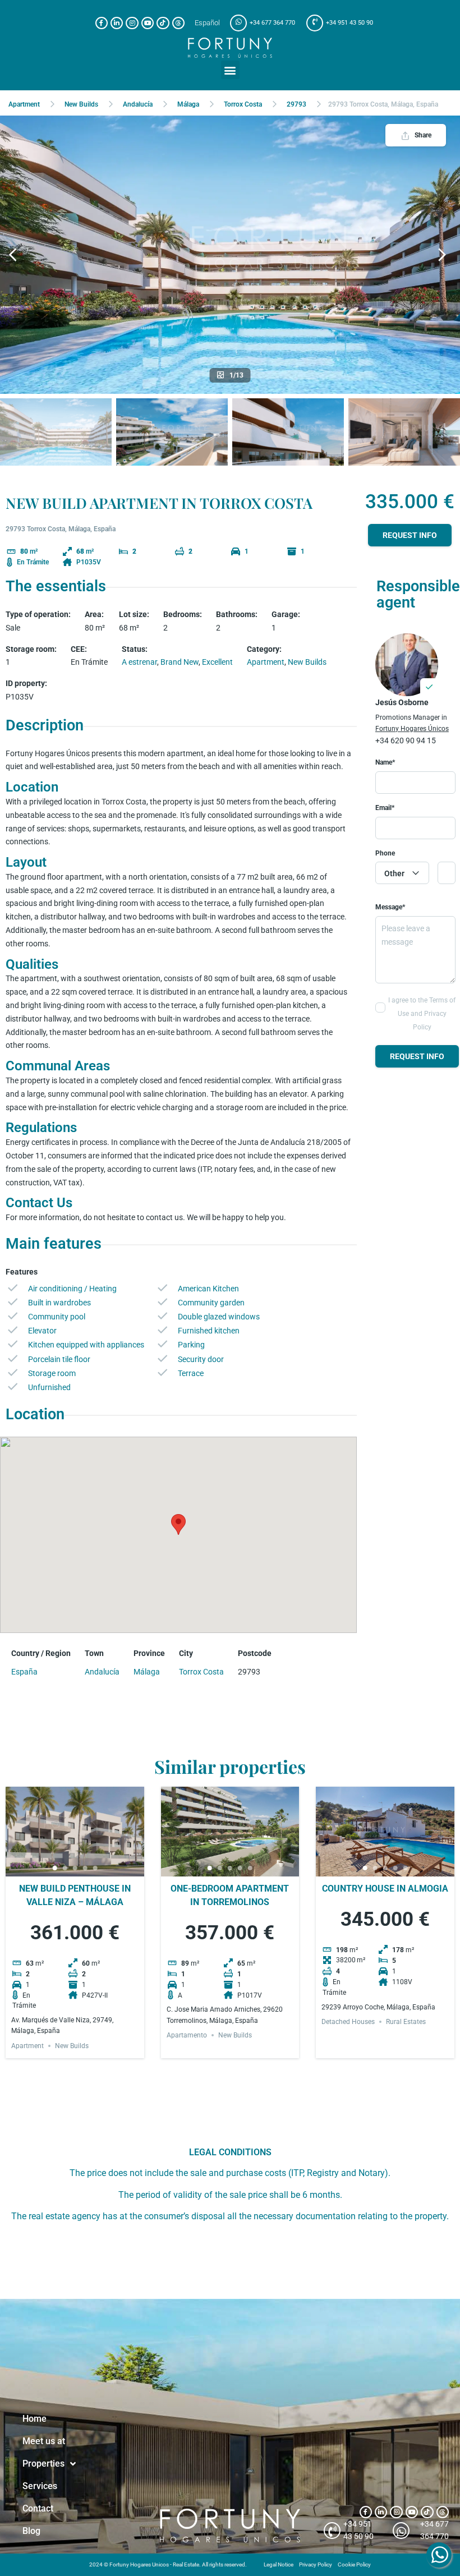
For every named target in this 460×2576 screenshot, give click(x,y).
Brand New (180, 662)
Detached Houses (348, 2022)
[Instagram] (132, 23)
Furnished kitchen (209, 1331)
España (24, 1672)
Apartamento (187, 2035)
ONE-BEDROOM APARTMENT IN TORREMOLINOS (230, 1895)
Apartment (24, 104)
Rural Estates (406, 2022)
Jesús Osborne (402, 702)
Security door (201, 1359)
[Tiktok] (163, 23)
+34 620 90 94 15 (406, 740)
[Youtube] (148, 23)
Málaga (188, 104)
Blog (31, 2531)
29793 (296, 104)
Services (40, 2486)
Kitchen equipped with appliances (86, 1345)
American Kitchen (208, 1289)
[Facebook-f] (102, 23)
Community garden (211, 1303)
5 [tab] (95, 1868)
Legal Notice (279, 2565)
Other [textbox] (394, 873)
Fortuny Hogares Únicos (412, 729)
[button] (230, 70)
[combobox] (402, 873)
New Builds (81, 104)
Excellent (217, 662)
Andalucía (138, 104)
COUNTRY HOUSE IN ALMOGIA (385, 1889)
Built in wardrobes (59, 1303)
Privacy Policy (316, 2565)
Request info (410, 535)
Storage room (52, 1373)
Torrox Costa (243, 104)
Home (34, 2419)
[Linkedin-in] (117, 23)
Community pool (57, 1317)
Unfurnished (49, 1387)
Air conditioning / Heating (72, 1289)
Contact (38, 2508)
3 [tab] (75, 1868)
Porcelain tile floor (59, 1359)
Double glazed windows (219, 1317)
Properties (43, 2464)
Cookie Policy (354, 2565)
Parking (191, 1345)
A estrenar (139, 662)
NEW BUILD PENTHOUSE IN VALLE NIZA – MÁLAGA (75, 1895)
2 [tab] (65, 1868)
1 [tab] (54, 1868)
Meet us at (44, 2441)
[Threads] (178, 23)
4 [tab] (85, 1868)
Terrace (191, 1373)
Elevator (42, 1331)
